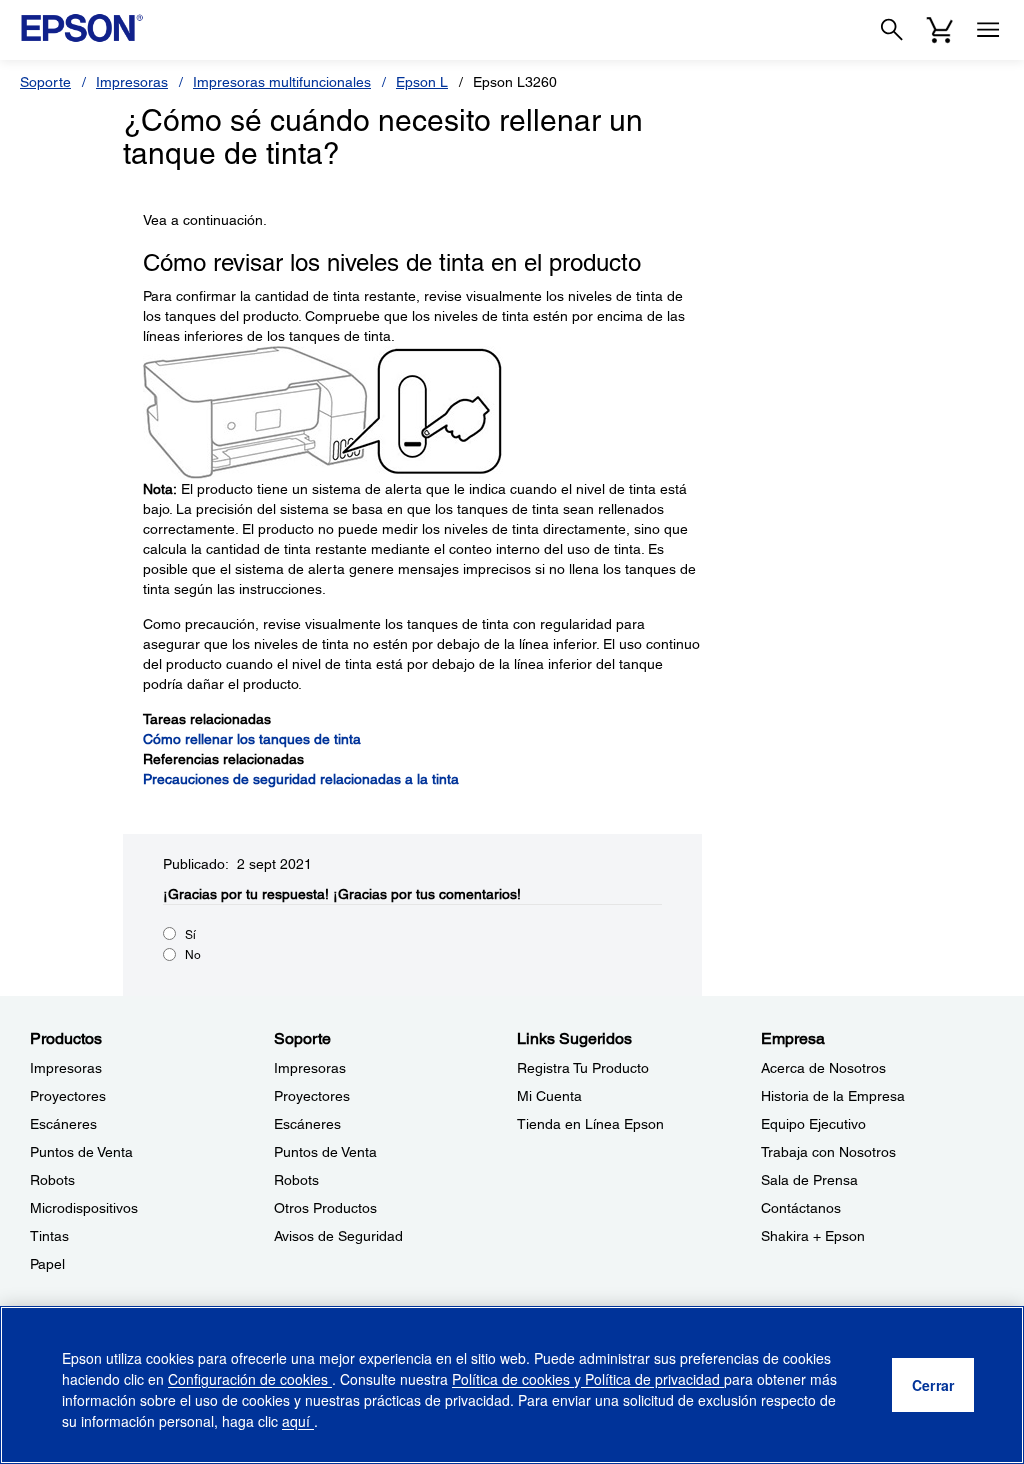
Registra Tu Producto (583, 1068)
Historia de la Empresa (833, 1096)
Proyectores (68, 1096)
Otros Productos (325, 1208)
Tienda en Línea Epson (590, 1124)
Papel (47, 1264)
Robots (52, 1180)
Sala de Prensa (809, 1180)
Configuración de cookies (250, 1379)
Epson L (422, 82)
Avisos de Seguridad (338, 1236)
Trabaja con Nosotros (828, 1152)
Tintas (49, 1236)
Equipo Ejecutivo (813, 1124)
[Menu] (988, 30)
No (193, 955)
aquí (298, 1421)
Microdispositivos (84, 1208)
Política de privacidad (652, 1379)
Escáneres (63, 1124)
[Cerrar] (933, 1385)
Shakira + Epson (813, 1236)
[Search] (892, 30)
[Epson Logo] (82, 28)
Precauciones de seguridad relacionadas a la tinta (301, 779)
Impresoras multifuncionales (282, 82)
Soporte (45, 82)
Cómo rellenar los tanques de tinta (252, 739)
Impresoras (132, 82)
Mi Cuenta (549, 1096)
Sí (190, 935)
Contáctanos (801, 1208)
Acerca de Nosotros (823, 1068)
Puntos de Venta (81, 1152)
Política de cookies (513, 1379)
